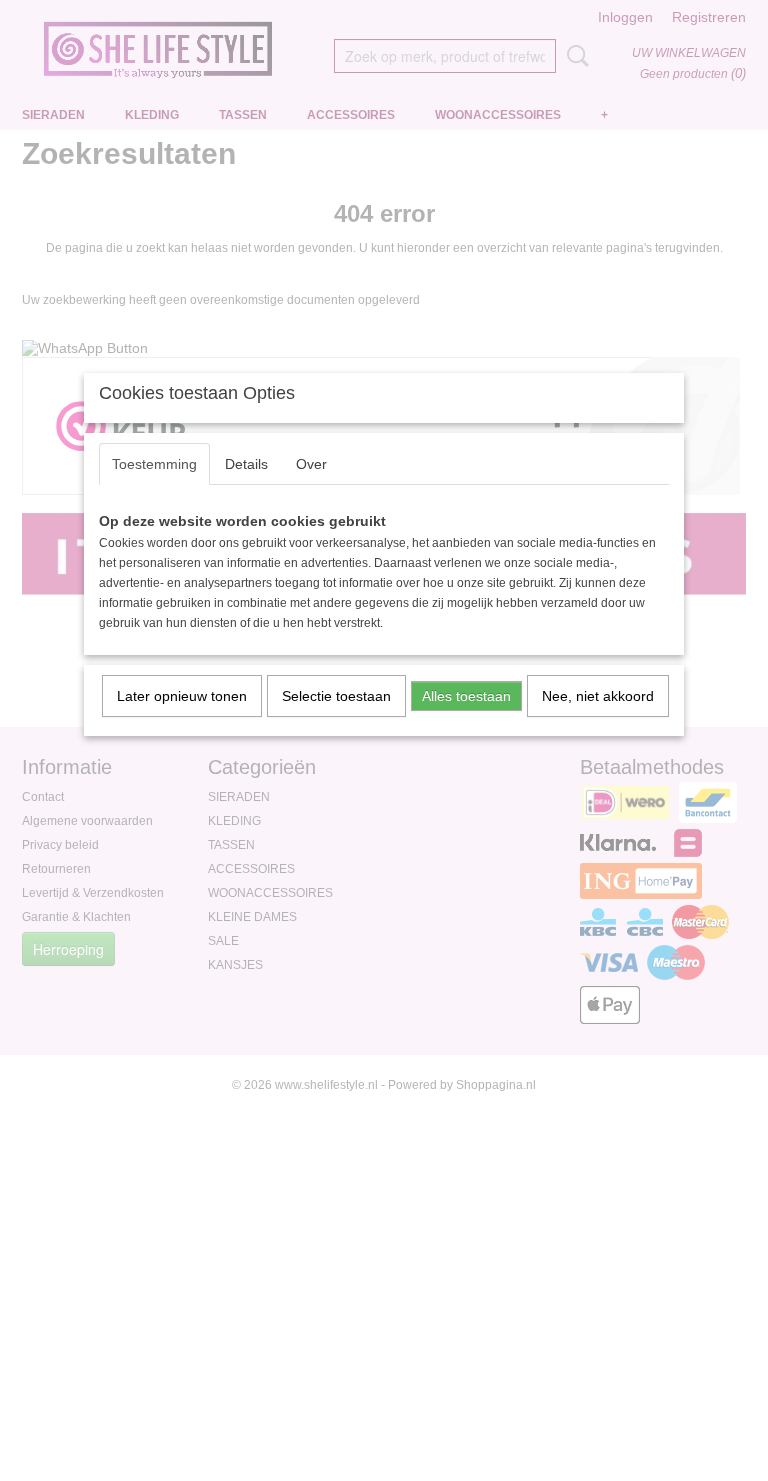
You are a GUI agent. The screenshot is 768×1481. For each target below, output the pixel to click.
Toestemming (154, 464)
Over (311, 464)
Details (246, 464)
